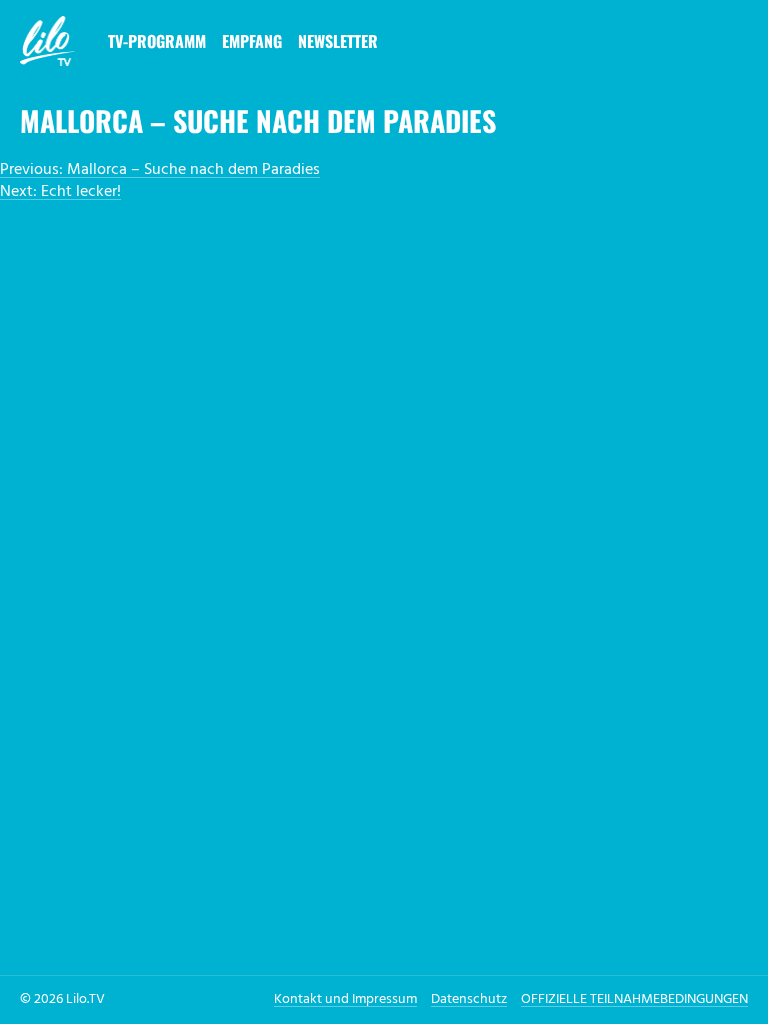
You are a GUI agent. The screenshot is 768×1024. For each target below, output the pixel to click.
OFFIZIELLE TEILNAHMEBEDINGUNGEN (634, 999)
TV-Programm (157, 41)
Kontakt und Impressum (345, 999)
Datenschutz (469, 999)
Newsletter (338, 41)
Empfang (252, 41)
